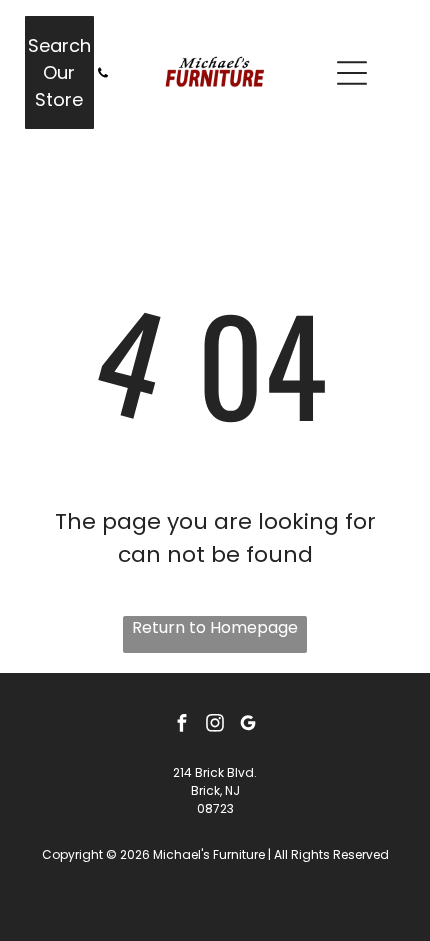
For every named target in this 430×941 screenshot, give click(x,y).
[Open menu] (352, 73)
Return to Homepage (215, 627)
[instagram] (215, 725)
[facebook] (182, 725)
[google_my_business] (248, 725)
